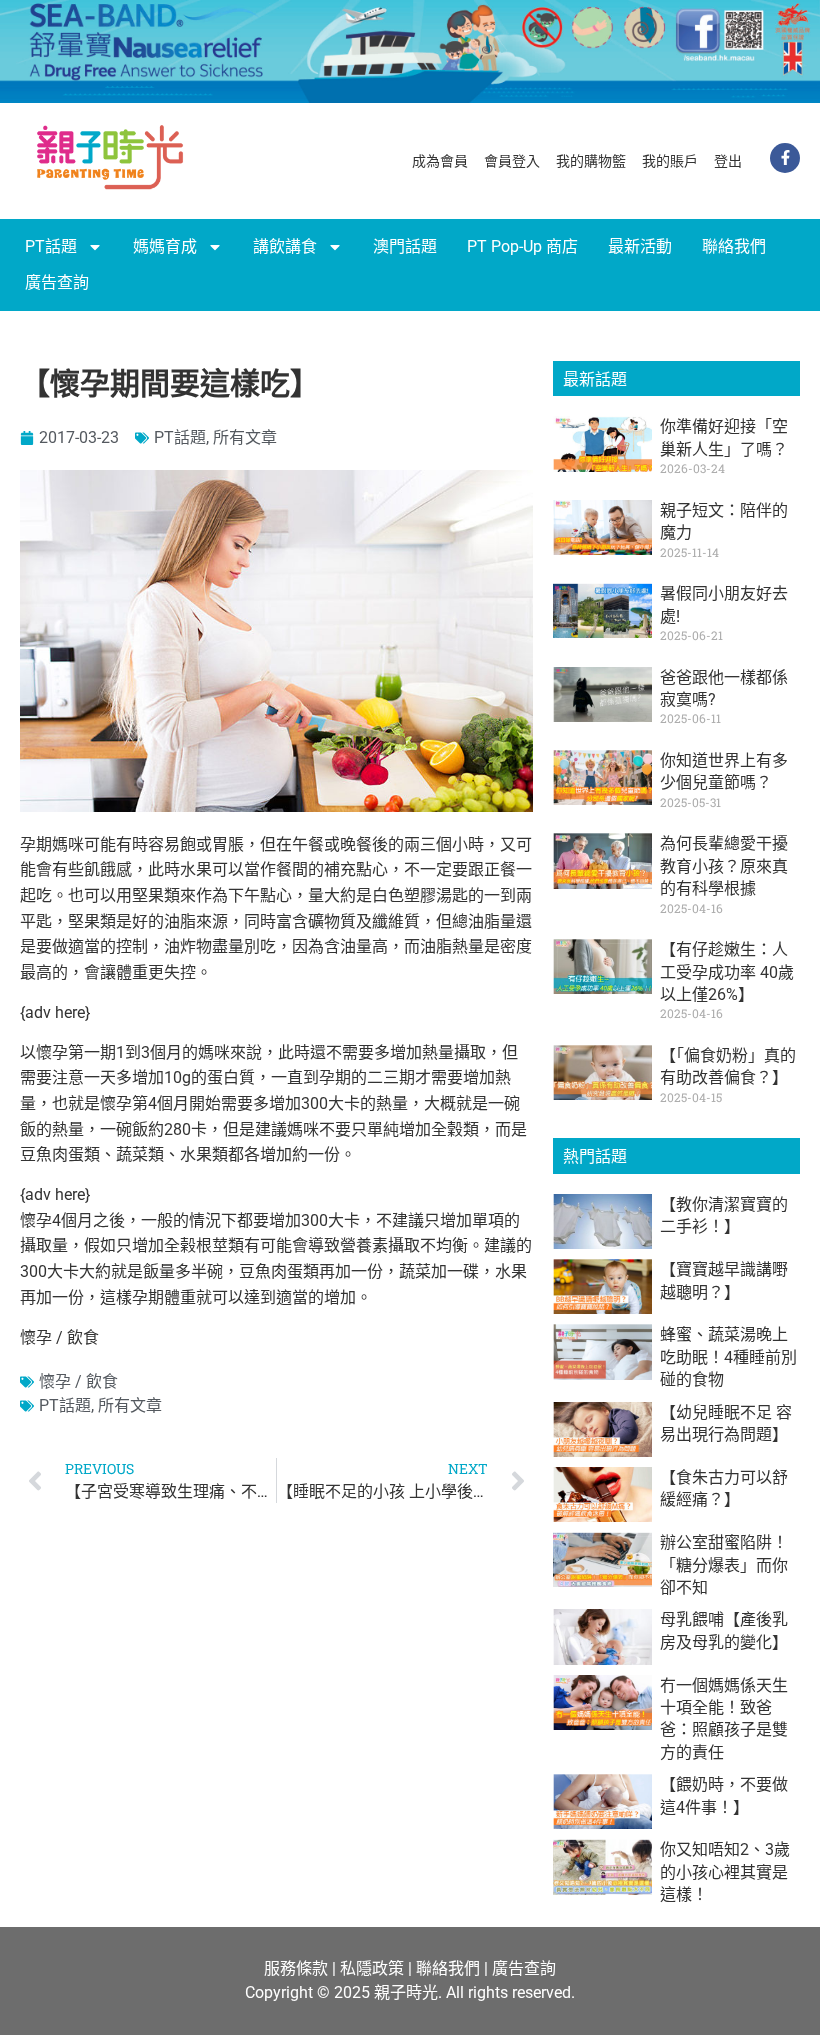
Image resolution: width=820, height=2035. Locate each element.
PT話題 (51, 246)
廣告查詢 (57, 282)
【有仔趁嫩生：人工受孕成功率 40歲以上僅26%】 (727, 972)
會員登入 (512, 161)
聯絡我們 (734, 246)
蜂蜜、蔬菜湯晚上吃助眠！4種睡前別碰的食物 (728, 1357)
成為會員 (440, 161)
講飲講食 (285, 246)
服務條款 (296, 1968)
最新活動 (640, 246)
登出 (728, 161)
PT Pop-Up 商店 (522, 246)
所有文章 (245, 437)
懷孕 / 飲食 (78, 1381)
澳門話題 (405, 246)
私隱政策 (372, 1968)
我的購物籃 (591, 161)
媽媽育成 (165, 246)
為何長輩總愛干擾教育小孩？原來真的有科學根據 (724, 866)
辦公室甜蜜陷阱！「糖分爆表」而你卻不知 (724, 1565)
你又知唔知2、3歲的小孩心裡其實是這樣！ (725, 1872)
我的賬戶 (670, 161)
